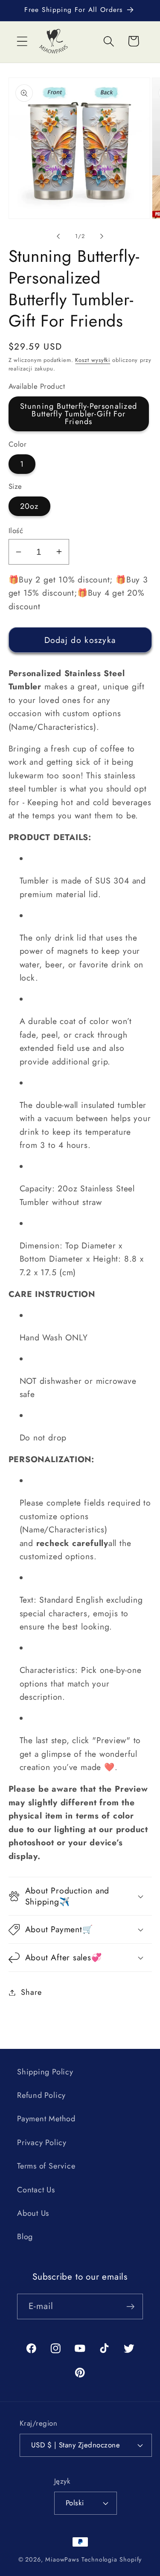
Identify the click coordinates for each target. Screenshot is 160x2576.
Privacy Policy (42, 2143)
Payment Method (46, 2119)
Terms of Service (46, 2166)
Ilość (16, 531)
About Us (33, 2213)
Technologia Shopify (112, 2559)
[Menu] (22, 41)
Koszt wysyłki (93, 360)
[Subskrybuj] (130, 2307)
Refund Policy (41, 2095)
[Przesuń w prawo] (102, 236)
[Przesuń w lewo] (58, 236)
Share (31, 1992)
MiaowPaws (62, 2559)
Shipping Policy (45, 2072)
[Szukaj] (109, 41)
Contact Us (36, 2190)
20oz (29, 506)
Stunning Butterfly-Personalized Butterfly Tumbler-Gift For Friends (79, 414)
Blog (25, 2237)
